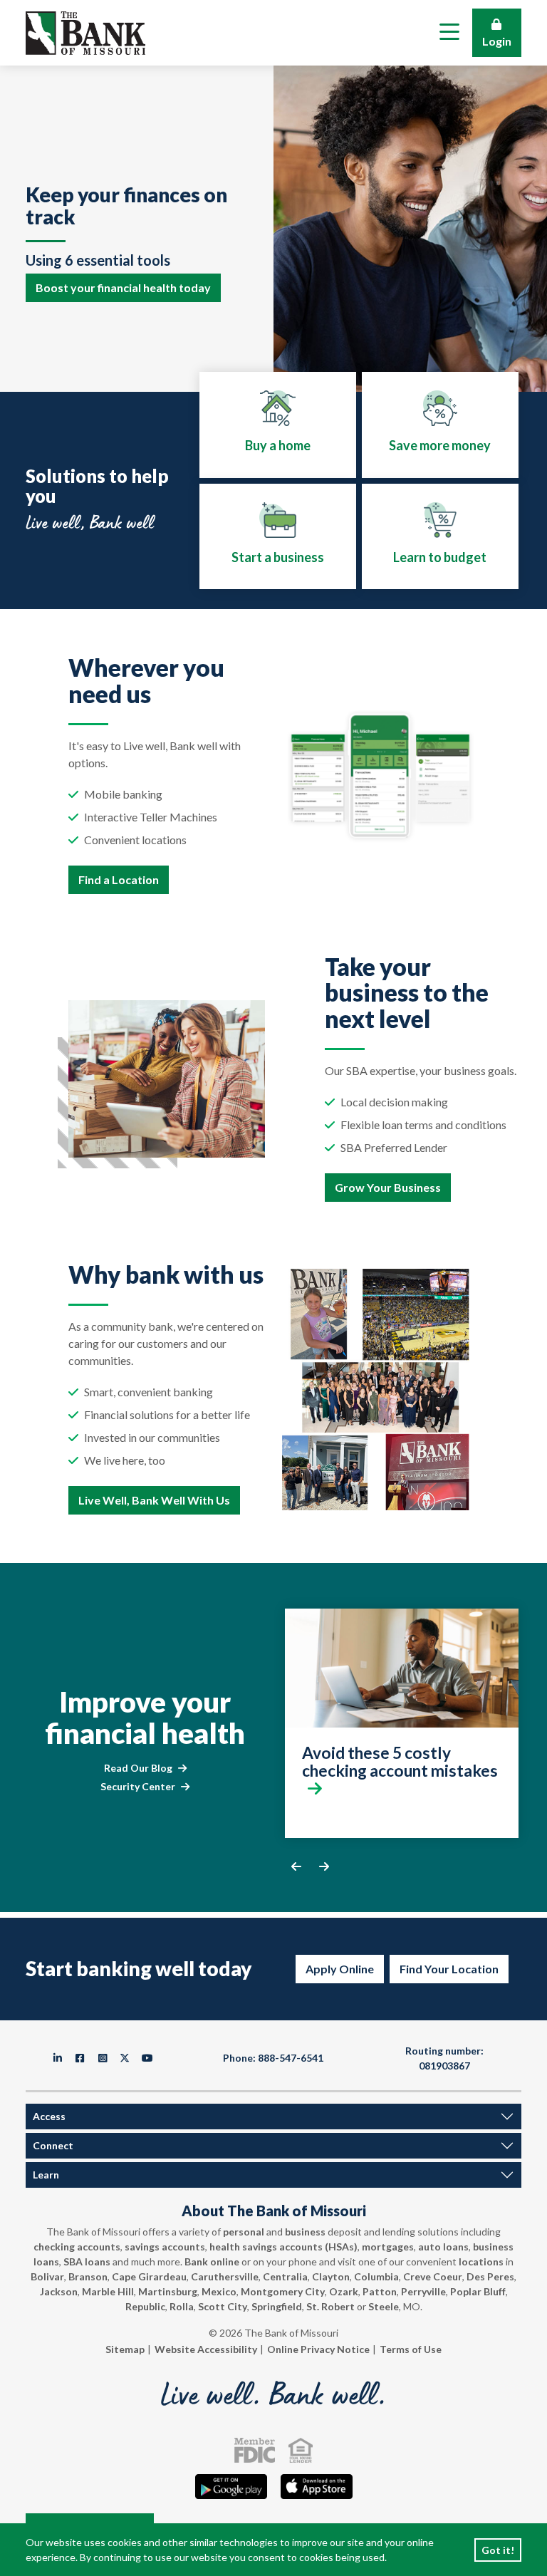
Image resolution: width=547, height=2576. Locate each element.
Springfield (277, 2306)
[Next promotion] (324, 1866)
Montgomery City (283, 2291)
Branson (88, 2276)
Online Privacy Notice (318, 2349)
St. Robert (330, 2306)
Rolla (182, 2306)
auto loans (443, 2247)
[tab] (278, 425)
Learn (46, 2175)
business (305, 2232)
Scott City (223, 2306)
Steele (384, 2306)
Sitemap (125, 2349)
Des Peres (490, 2276)
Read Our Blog (138, 1768)
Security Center (138, 1786)
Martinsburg (168, 2291)
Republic (145, 2306)
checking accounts (77, 2247)
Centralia (285, 2276)
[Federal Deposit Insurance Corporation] (255, 2450)
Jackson (59, 2291)
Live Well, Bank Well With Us (154, 1500)
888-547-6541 (291, 2058)
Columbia (376, 2276)
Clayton (331, 2276)
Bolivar (47, 2276)
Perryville (423, 2291)
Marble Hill (108, 2291)
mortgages (388, 2247)
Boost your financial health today (123, 287)
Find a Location (119, 879)
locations (481, 2261)
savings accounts (165, 2247)
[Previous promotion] (296, 1866)
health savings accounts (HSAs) (283, 2247)
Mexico (219, 2291)
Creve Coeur (433, 2276)
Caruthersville (225, 2276)
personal (244, 2232)
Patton (380, 2291)
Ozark (344, 2291)
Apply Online (340, 1969)
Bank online (212, 2261)
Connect (53, 2145)
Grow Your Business (388, 1187)
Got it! (498, 2550)
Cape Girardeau (149, 2276)
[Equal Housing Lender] (301, 2450)
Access (49, 2116)
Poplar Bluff (478, 2291)
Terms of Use (411, 2349)
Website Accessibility (206, 2349)
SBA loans (87, 2261)
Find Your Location (449, 1969)
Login (497, 41)
